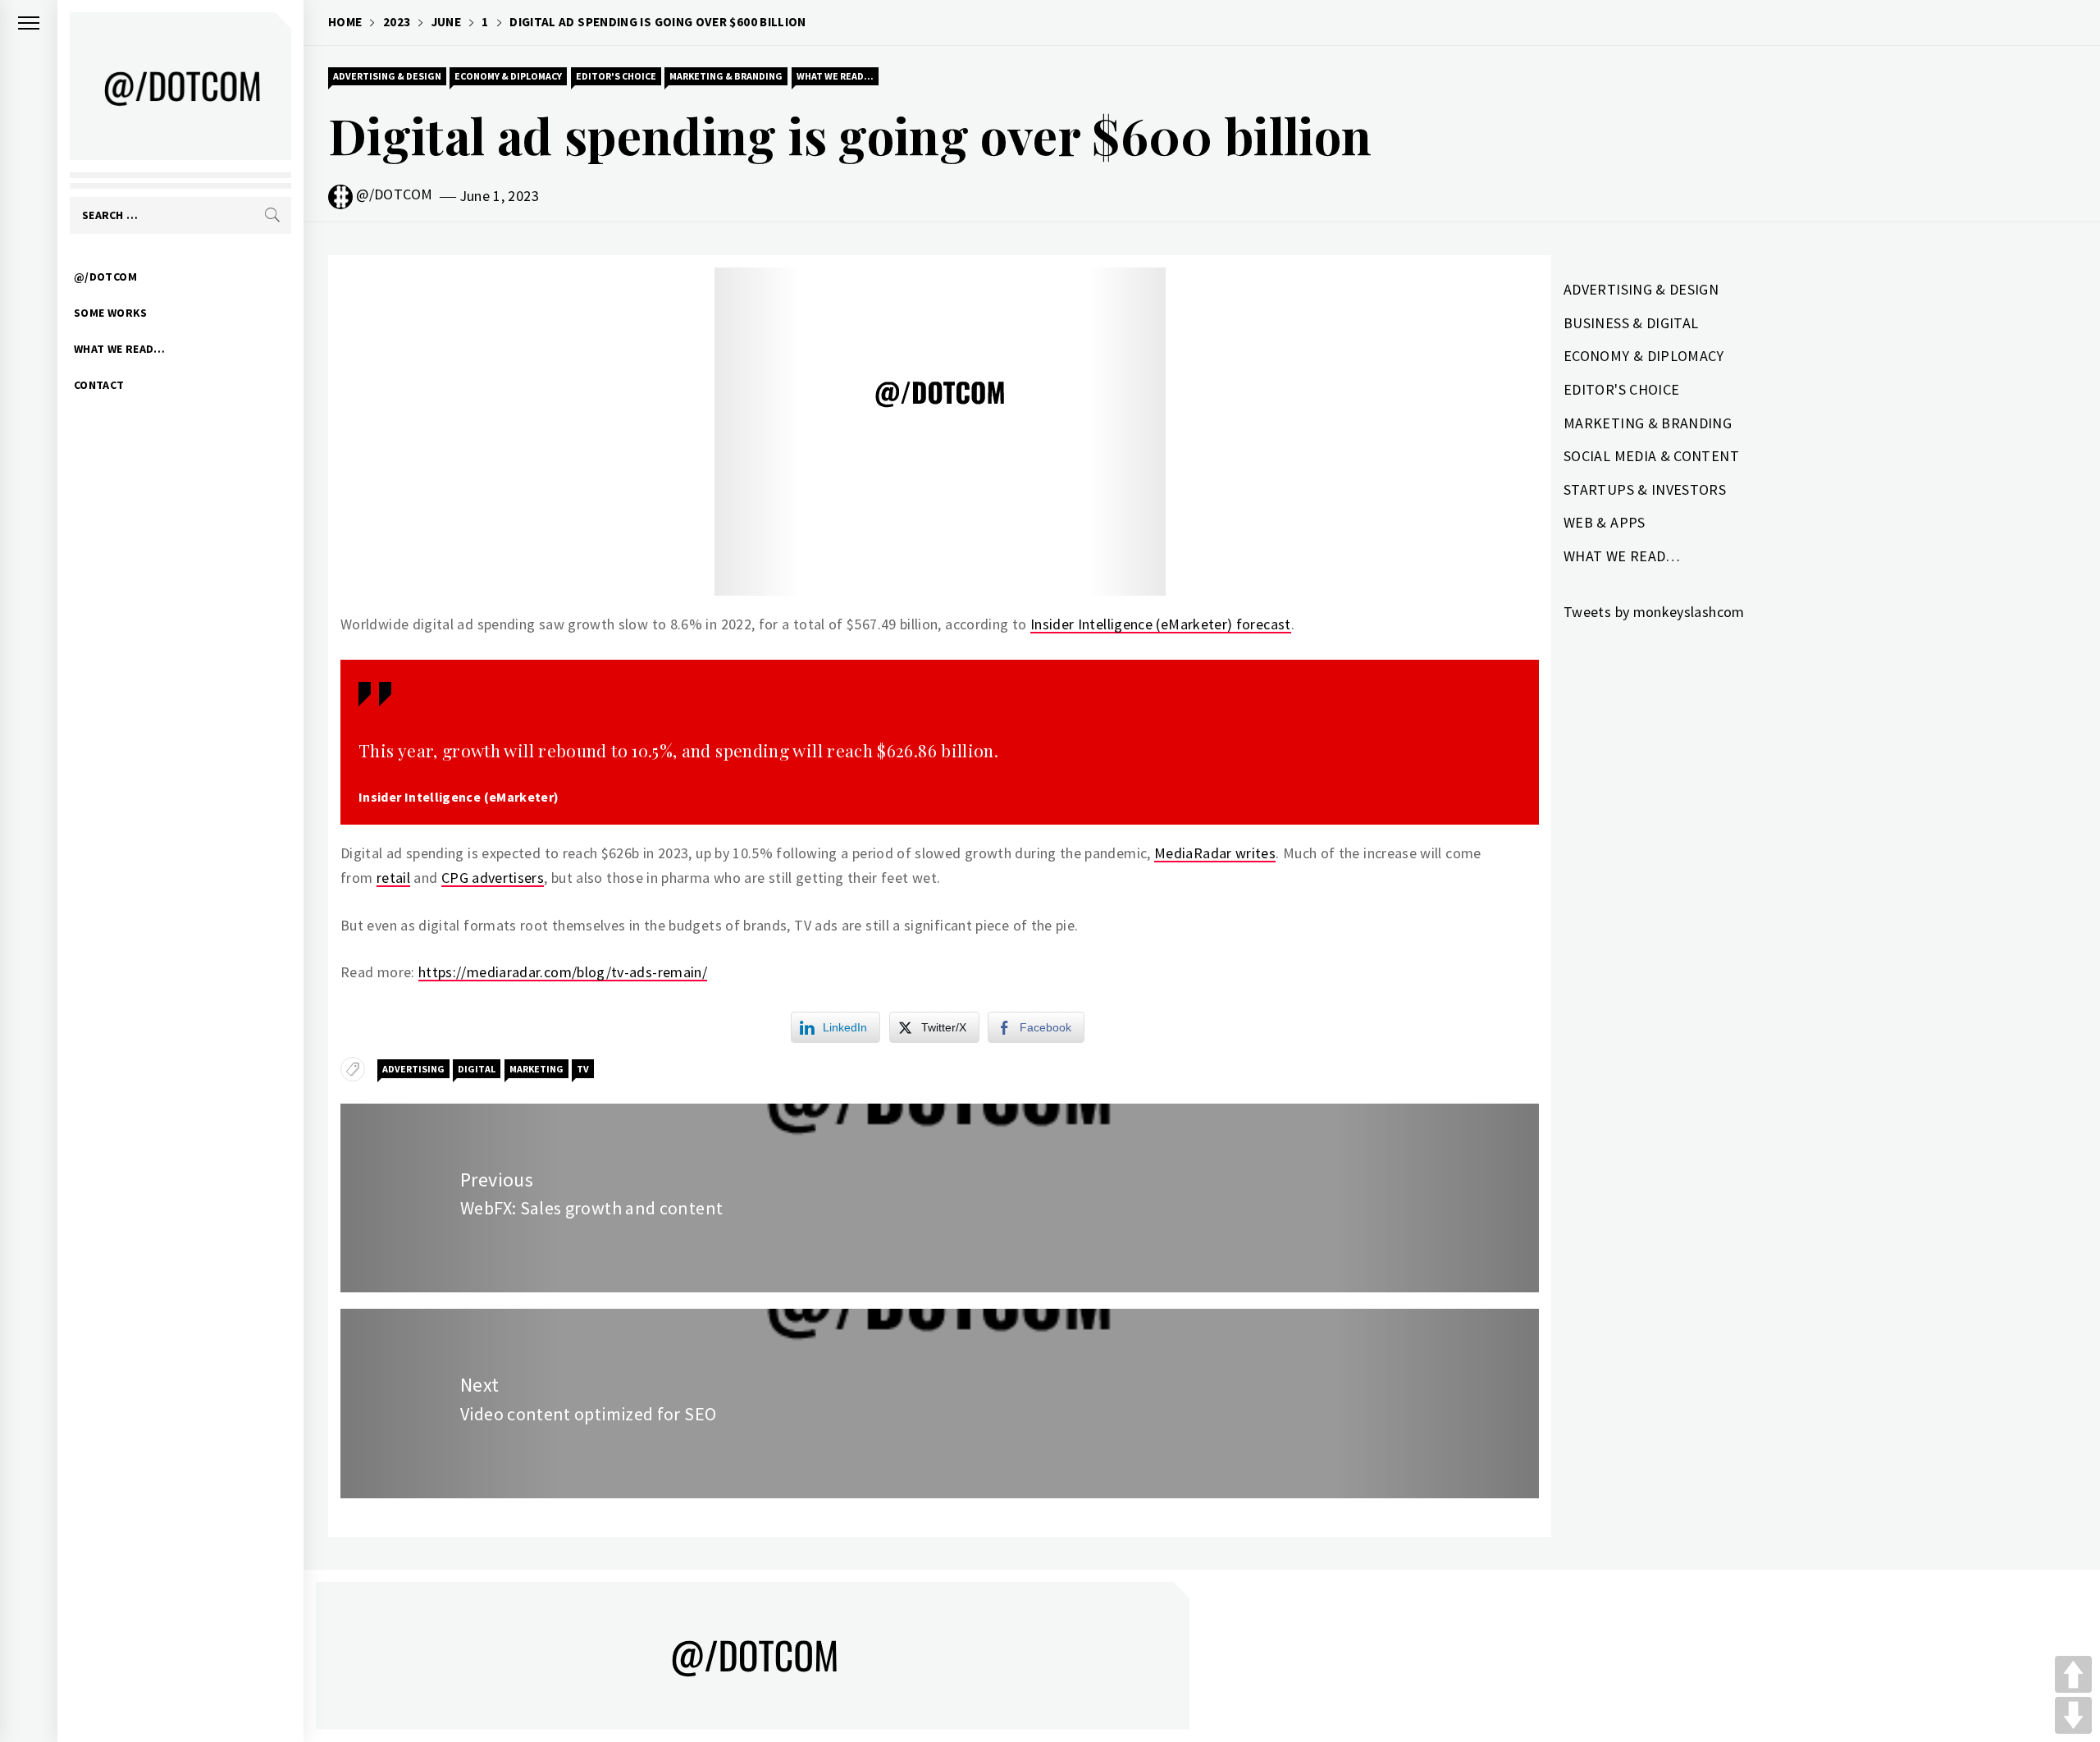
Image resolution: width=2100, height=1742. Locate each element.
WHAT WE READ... (835, 76)
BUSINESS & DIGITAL (1631, 323)
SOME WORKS (111, 313)
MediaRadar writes (1215, 853)
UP (2073, 1674)
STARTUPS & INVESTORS (1645, 489)
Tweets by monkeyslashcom (1654, 612)
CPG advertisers (493, 878)
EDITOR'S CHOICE (616, 76)
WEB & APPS (1605, 522)
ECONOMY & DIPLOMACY (508, 76)
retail (393, 878)
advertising (413, 1069)
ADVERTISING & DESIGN (387, 76)
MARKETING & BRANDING (726, 76)
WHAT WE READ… (120, 349)
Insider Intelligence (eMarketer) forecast (1161, 624)
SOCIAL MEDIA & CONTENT (1651, 456)
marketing (536, 1069)
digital (477, 1069)
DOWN (2073, 1715)
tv (583, 1069)
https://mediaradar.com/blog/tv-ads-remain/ (563, 972)
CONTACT (99, 385)
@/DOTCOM (105, 277)
